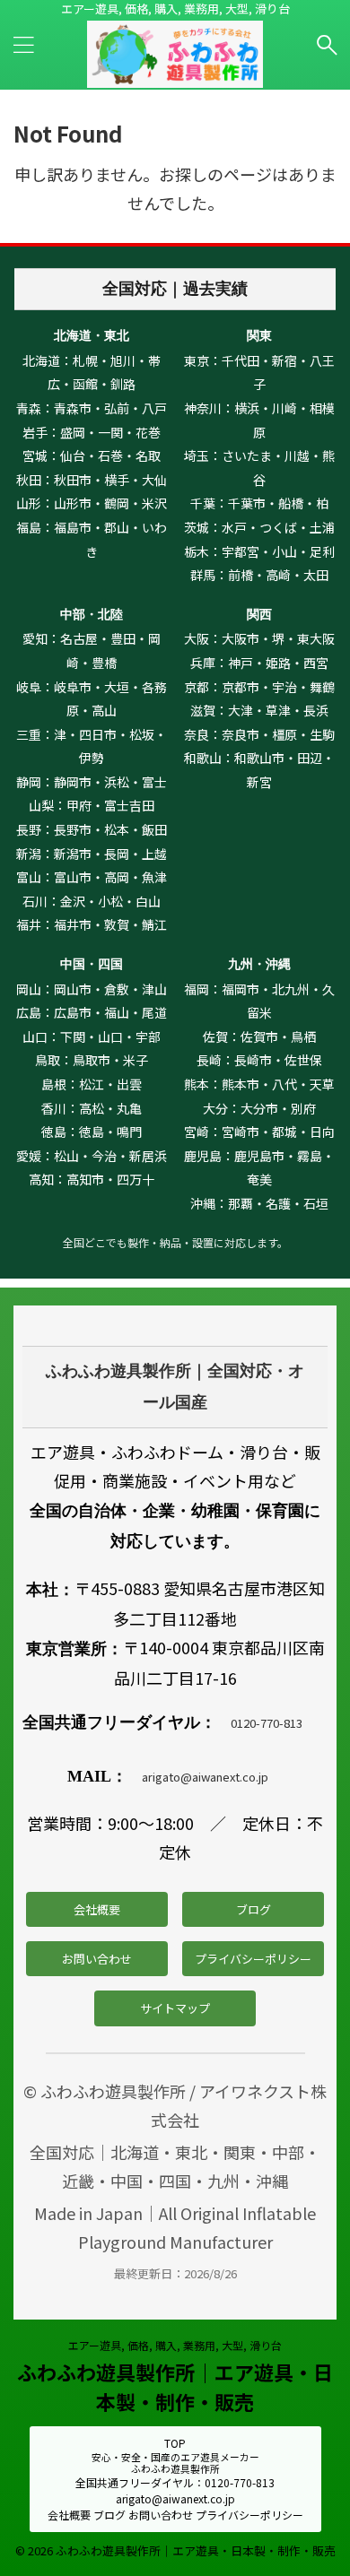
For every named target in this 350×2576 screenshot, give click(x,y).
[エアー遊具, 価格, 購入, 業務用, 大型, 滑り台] (175, 74)
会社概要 (97, 1909)
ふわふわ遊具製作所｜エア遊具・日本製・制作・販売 (175, 2386)
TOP (175, 2443)
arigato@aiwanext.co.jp (205, 1777)
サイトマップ (175, 2008)
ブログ (254, 1909)
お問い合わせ (97, 1959)
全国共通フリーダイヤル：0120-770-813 (175, 2482)
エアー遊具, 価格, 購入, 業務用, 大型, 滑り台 (175, 2345)
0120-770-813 (267, 1723)
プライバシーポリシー (253, 1959)
